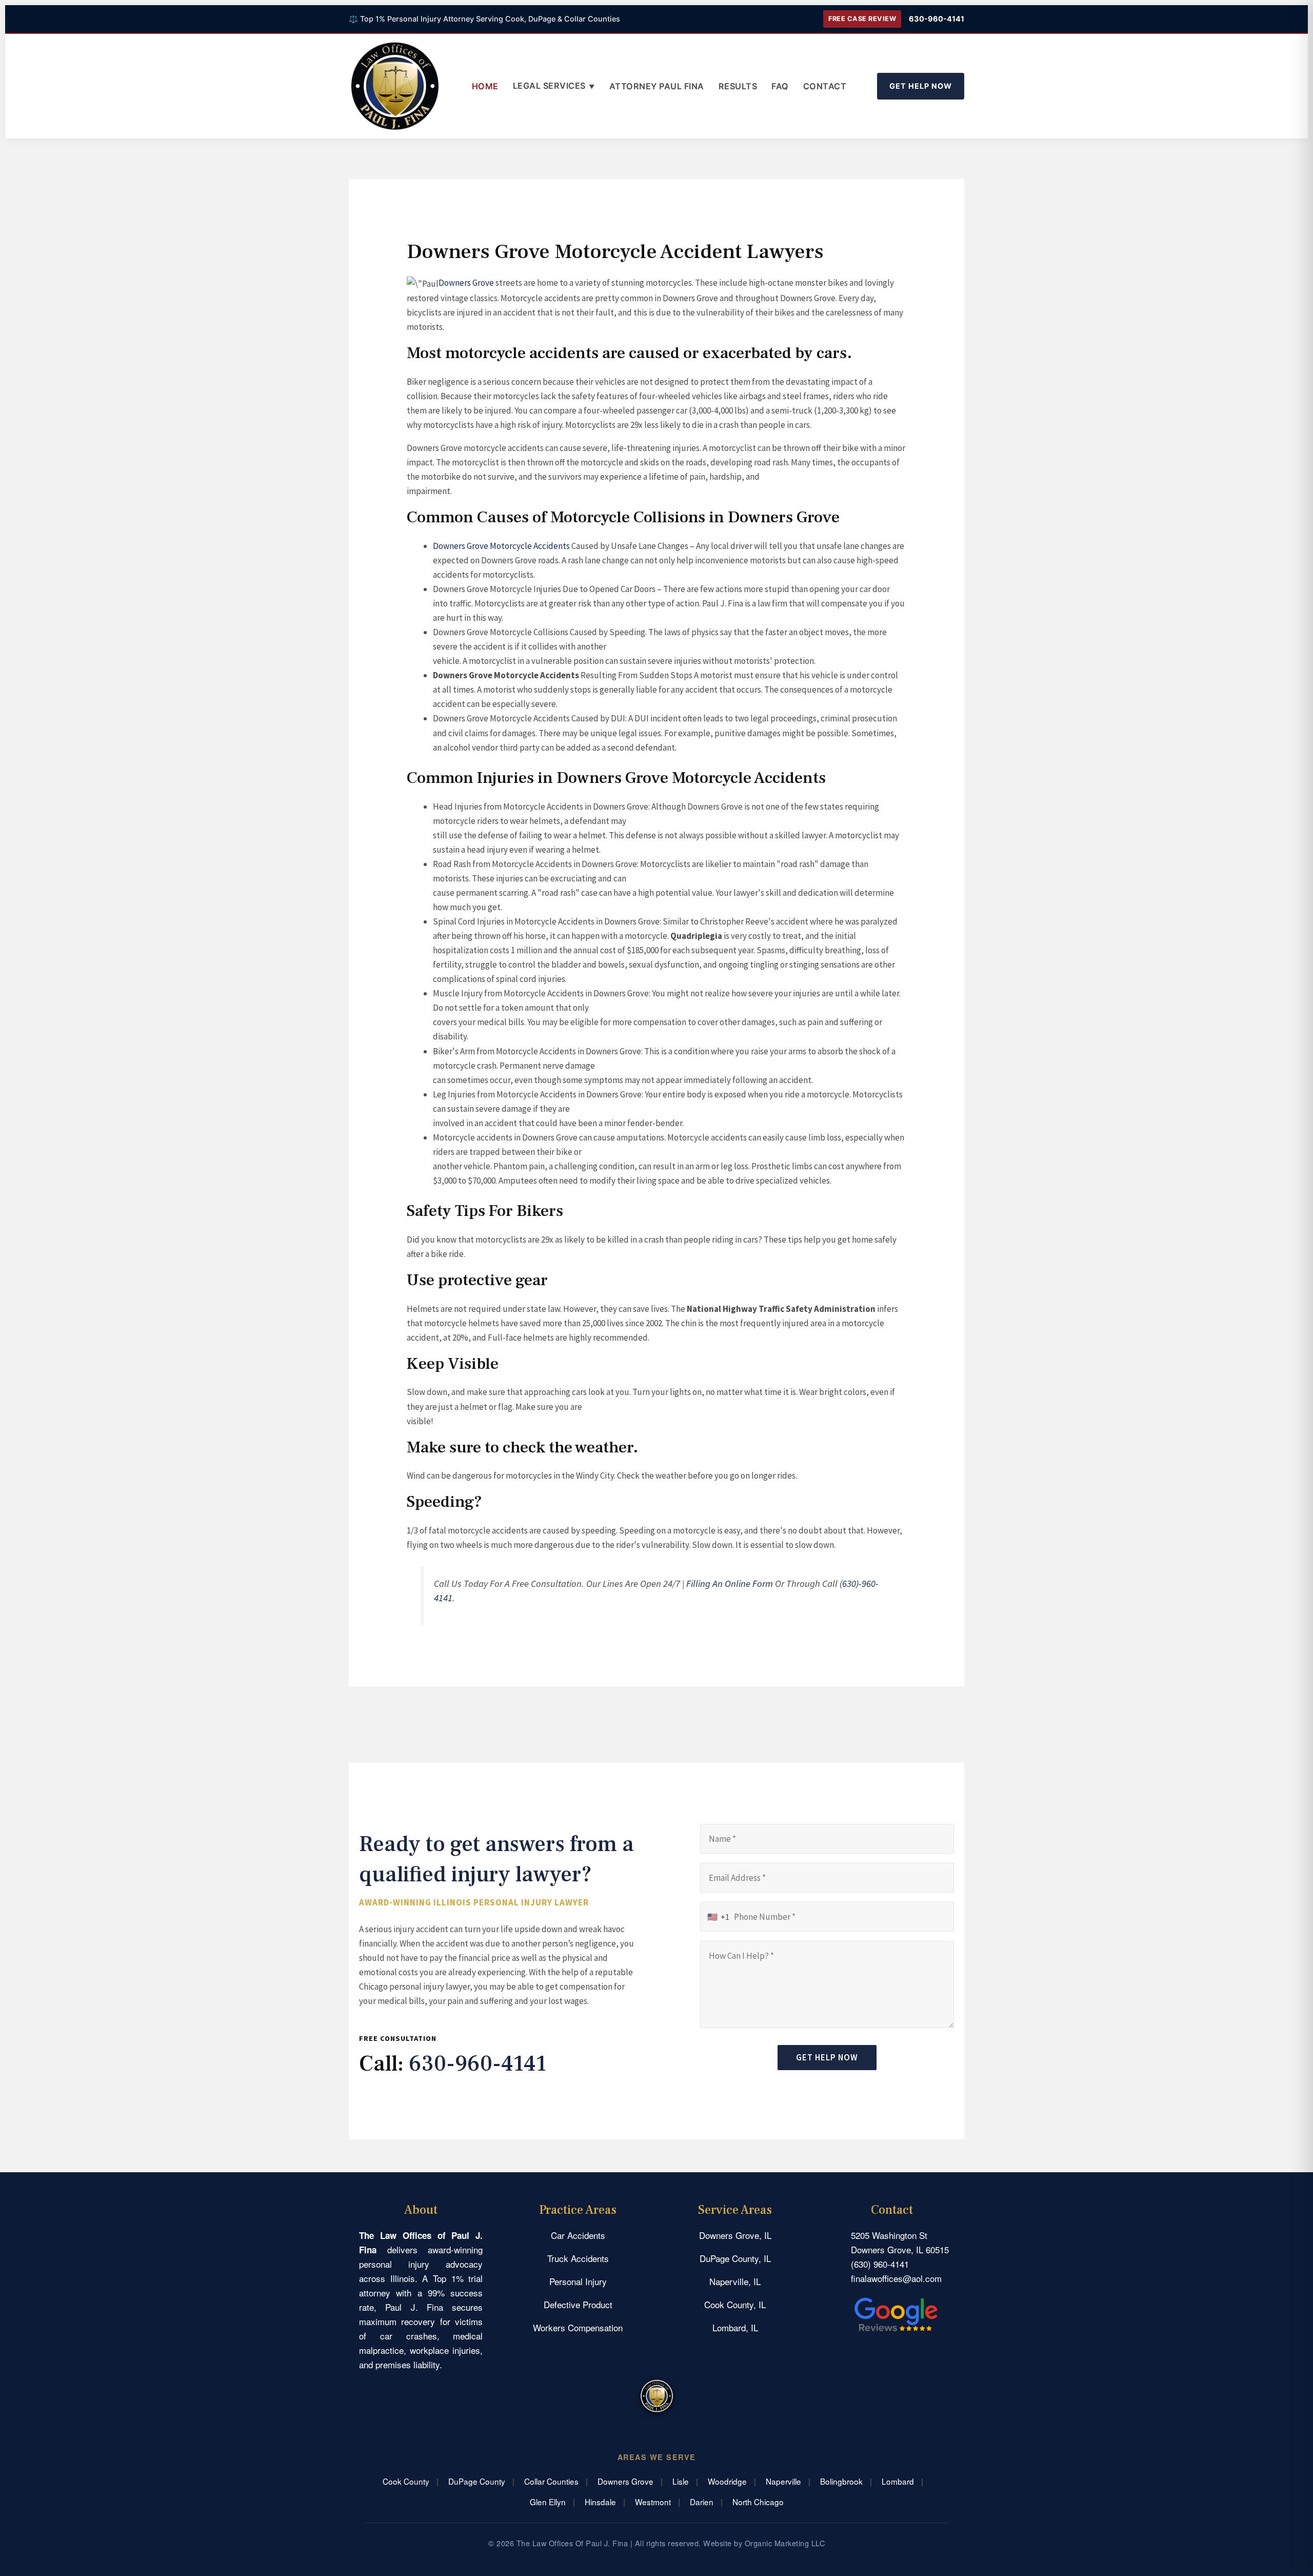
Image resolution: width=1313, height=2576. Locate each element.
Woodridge (727, 2481)
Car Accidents (578, 2235)
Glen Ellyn (548, 2502)
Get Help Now (921, 86)
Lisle (681, 2481)
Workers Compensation (578, 2327)
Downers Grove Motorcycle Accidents (501, 546)
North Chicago (758, 2502)
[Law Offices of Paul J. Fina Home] (395, 86)
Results (738, 86)
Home (485, 86)
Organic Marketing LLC (785, 2543)
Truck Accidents (578, 2258)
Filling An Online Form (730, 1584)
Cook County (406, 2481)
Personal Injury (578, 2281)
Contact (825, 86)
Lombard (898, 2481)
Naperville (783, 2481)
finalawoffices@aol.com (896, 2278)
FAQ (780, 86)
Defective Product (578, 2304)
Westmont (653, 2502)
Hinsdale (600, 2502)
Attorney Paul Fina (657, 86)
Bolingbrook (841, 2481)
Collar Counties (551, 2481)
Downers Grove (466, 283)
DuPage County (477, 2481)
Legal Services (554, 86)
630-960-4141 (937, 19)
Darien (702, 2502)
